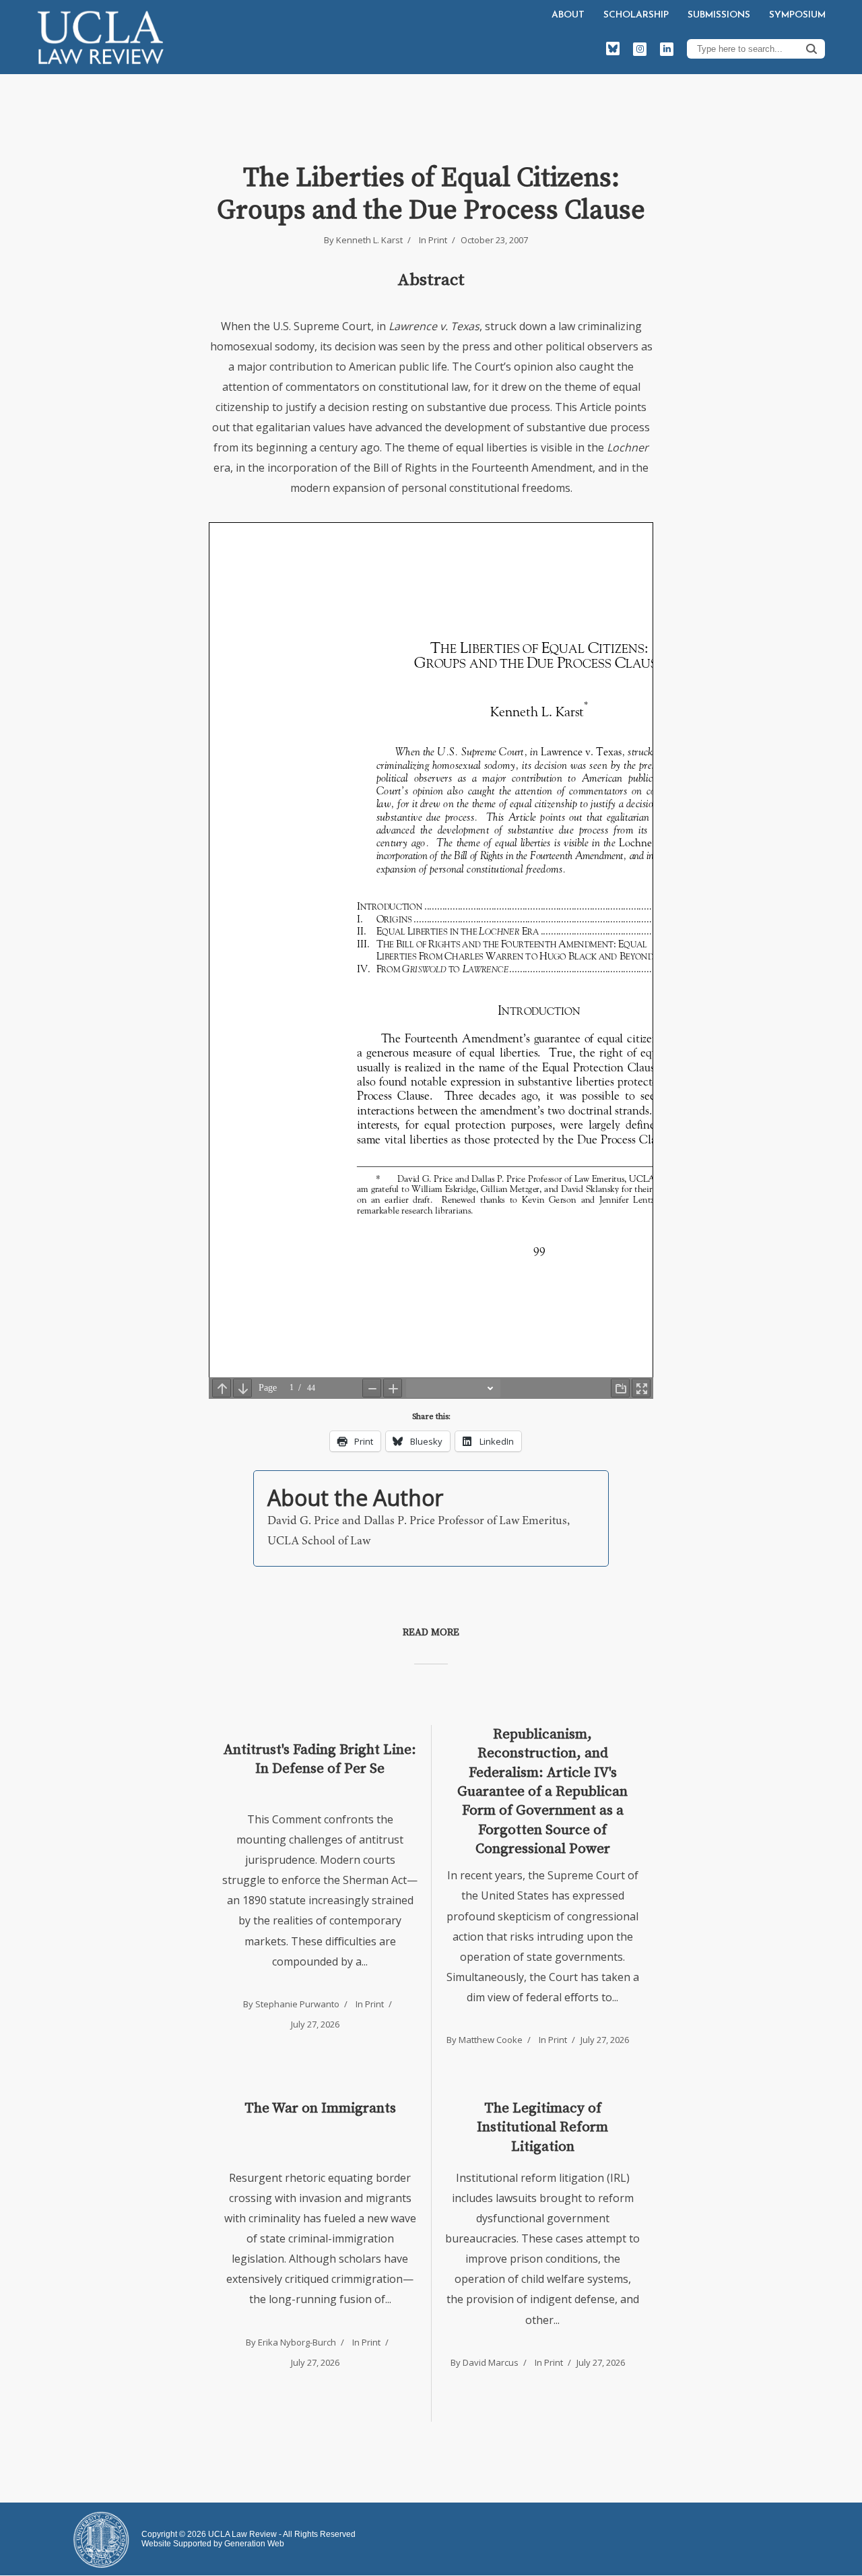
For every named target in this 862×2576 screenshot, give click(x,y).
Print (438, 240)
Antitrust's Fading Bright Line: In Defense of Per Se (320, 1759)
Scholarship (636, 15)
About (568, 15)
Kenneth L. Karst (369, 240)
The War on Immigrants (320, 2108)
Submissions (719, 15)
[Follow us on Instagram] (640, 49)
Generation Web (254, 2544)
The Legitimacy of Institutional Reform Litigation (542, 2128)
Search (811, 49)
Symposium (797, 15)
